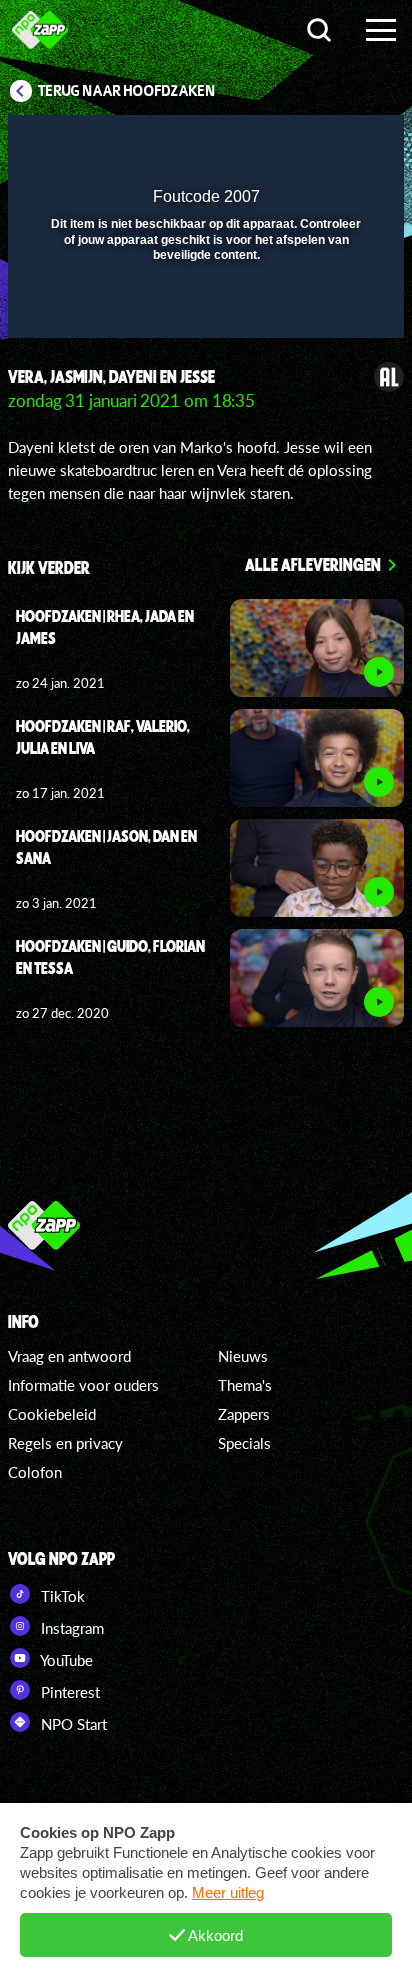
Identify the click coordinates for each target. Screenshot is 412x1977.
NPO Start (72, 1724)
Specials (244, 1443)
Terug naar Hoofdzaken (127, 91)
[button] (337, 143)
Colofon (35, 1472)
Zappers (244, 1414)
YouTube (65, 1660)
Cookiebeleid (52, 1414)
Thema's (245, 1385)
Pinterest (68, 1692)
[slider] (203, 312)
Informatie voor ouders (83, 1385)
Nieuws (243, 1356)
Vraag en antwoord (69, 1356)
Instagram (70, 1628)
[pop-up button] (297, 143)
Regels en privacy (65, 1443)
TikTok (61, 1596)
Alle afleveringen (313, 564)
